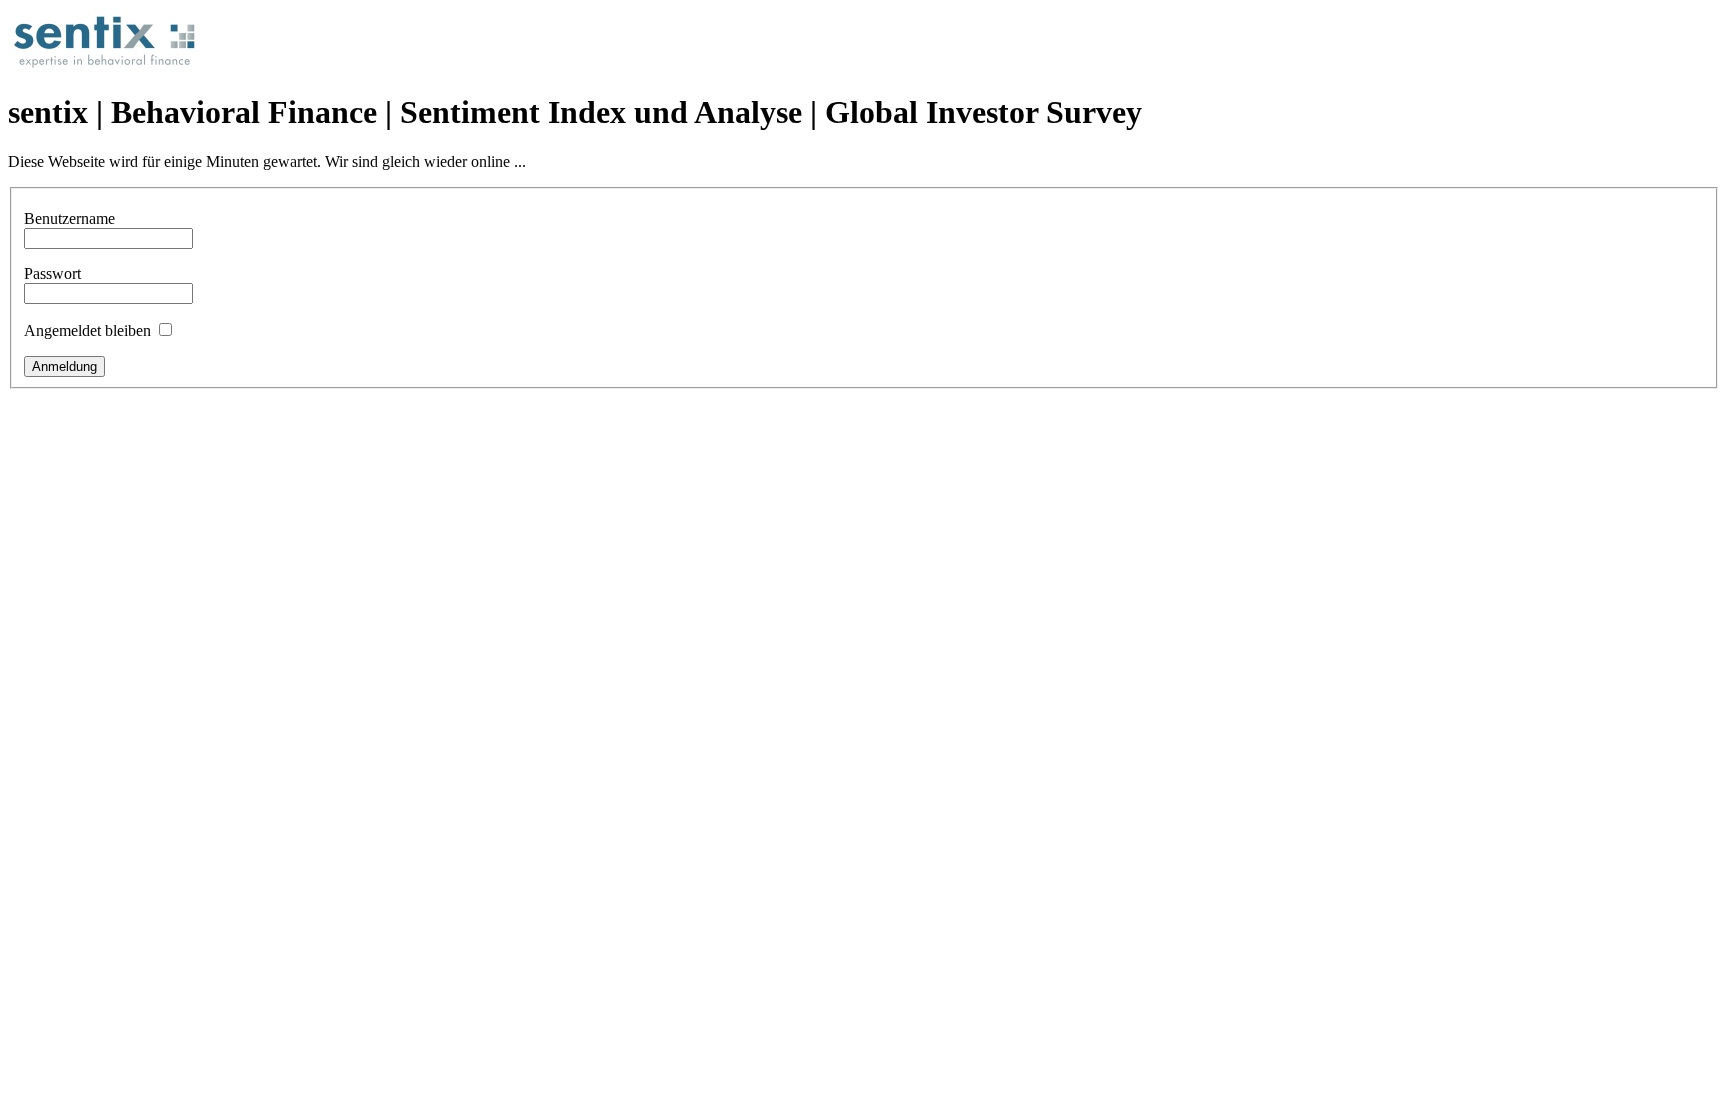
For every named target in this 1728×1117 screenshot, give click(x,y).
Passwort (52, 273)
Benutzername (69, 218)
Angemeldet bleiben (87, 330)
